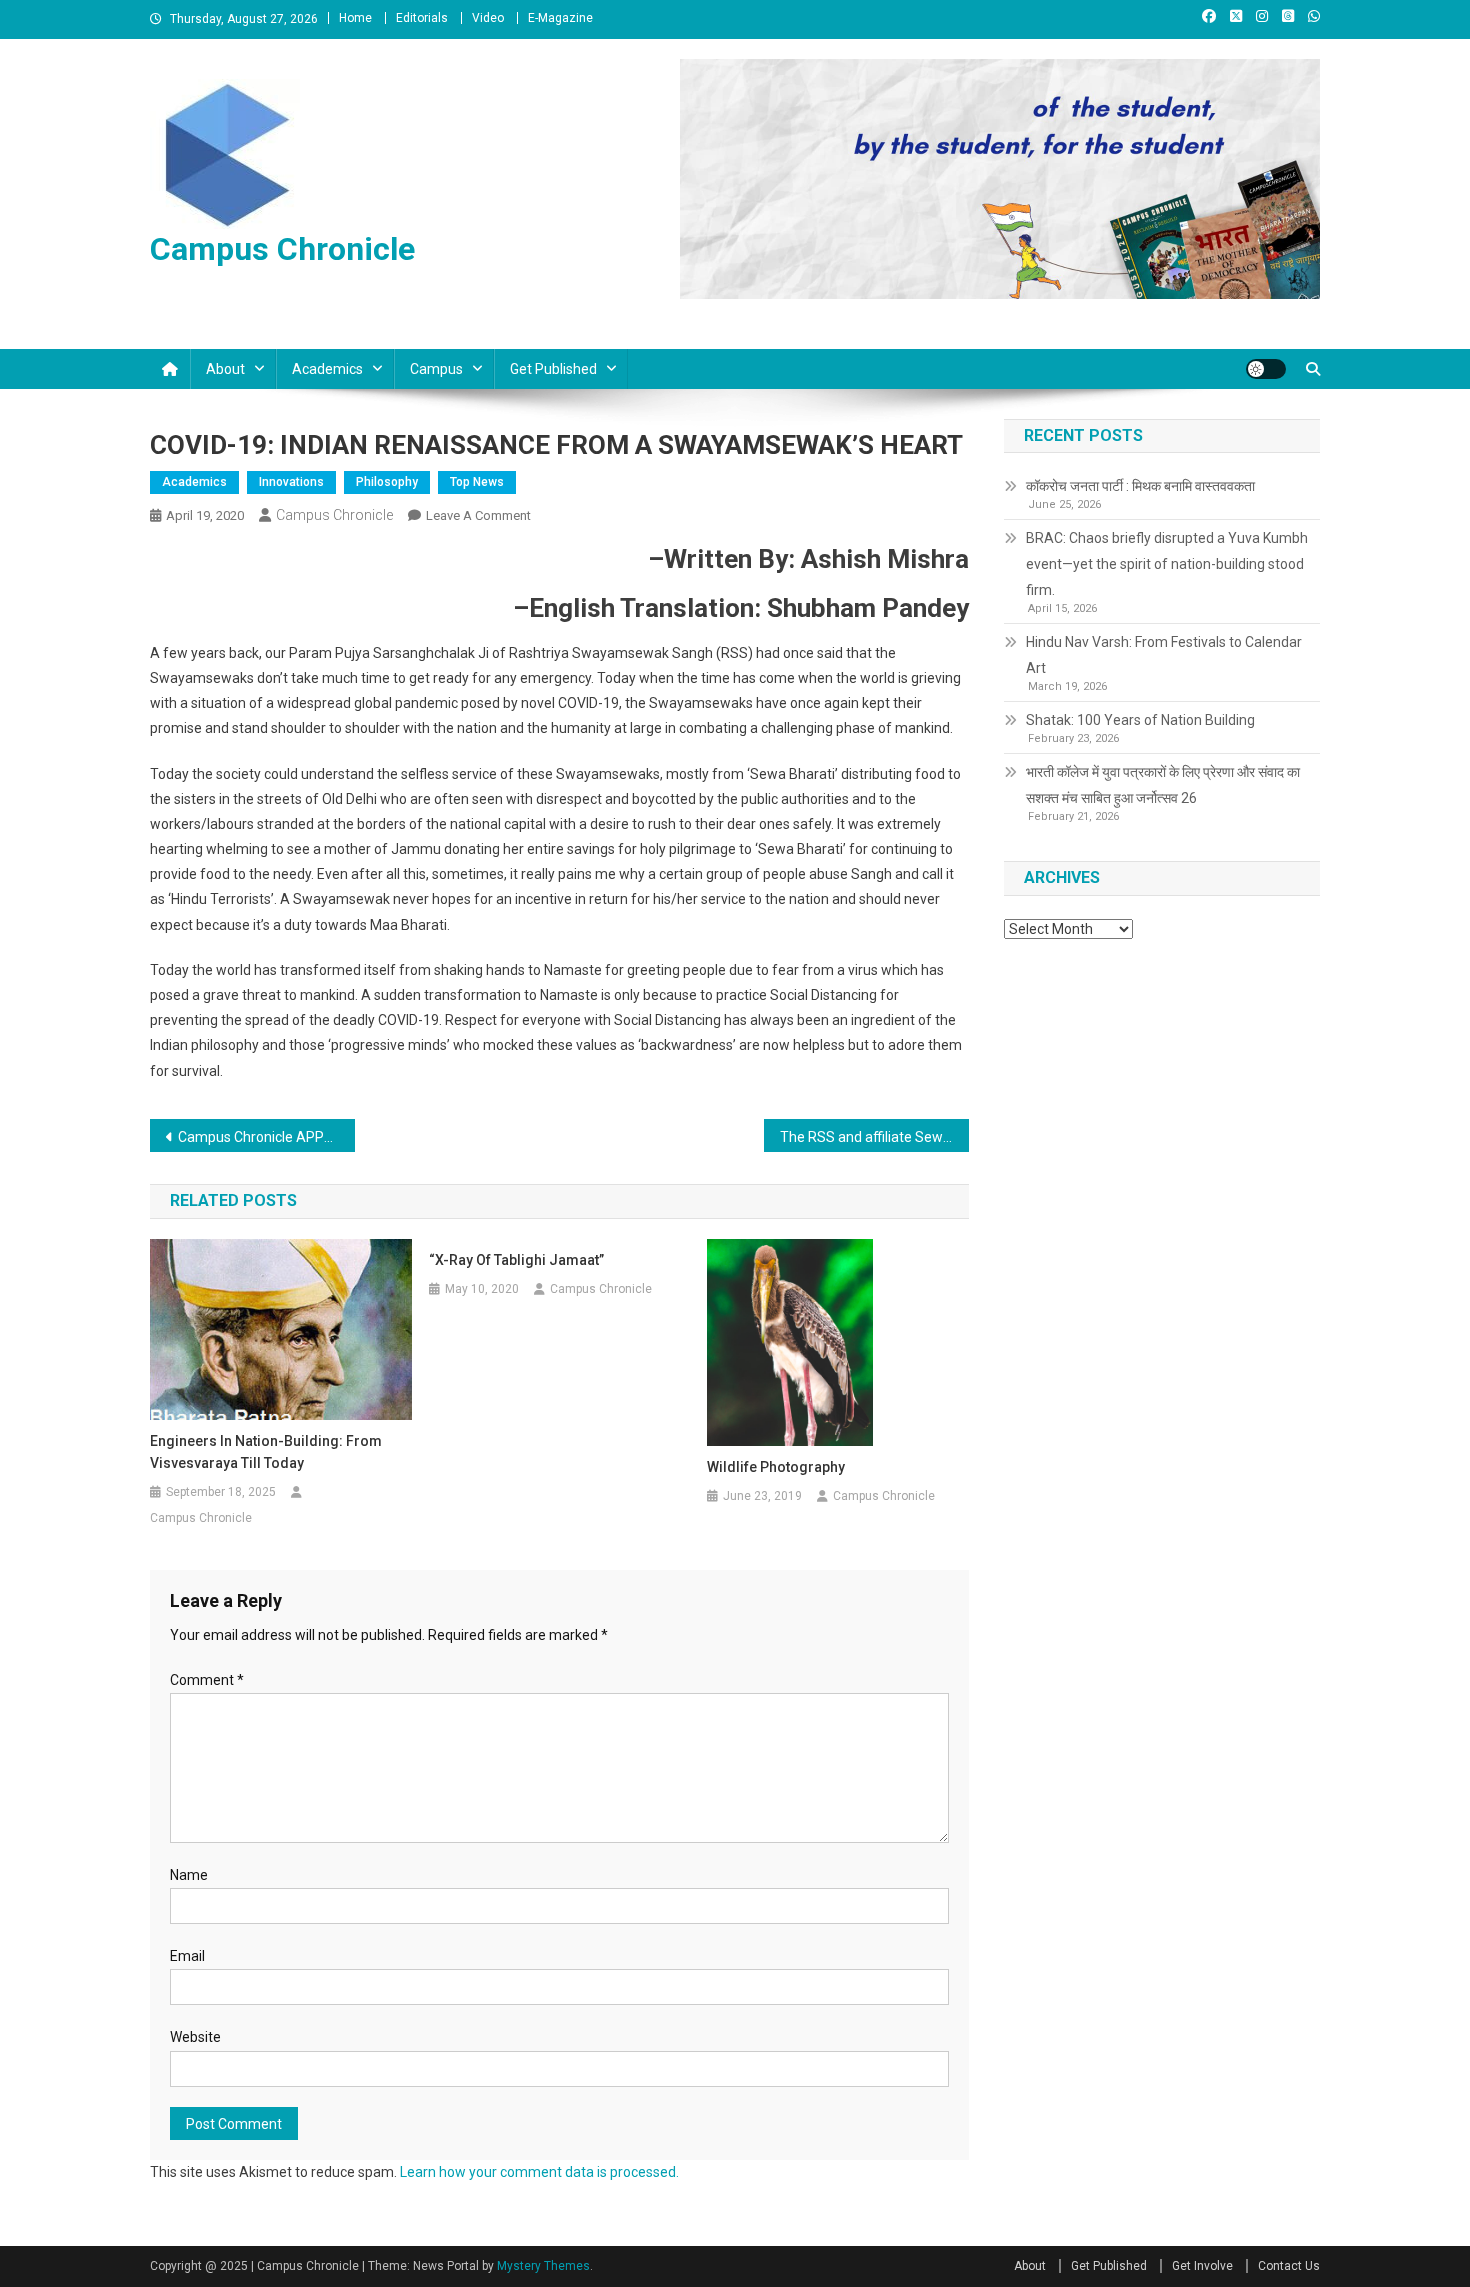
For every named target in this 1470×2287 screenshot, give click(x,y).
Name (189, 1875)
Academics (327, 369)
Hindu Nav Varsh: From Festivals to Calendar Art (1164, 655)
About (225, 369)
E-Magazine (560, 18)
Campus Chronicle (282, 249)
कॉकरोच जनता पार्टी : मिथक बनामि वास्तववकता (1140, 486)
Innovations (291, 482)
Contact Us (1289, 2266)
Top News (477, 482)
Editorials (422, 18)
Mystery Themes (543, 2266)
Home (355, 18)
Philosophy (387, 482)
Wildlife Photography (776, 1467)
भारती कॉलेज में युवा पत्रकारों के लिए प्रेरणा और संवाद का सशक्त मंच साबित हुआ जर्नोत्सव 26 (1163, 785)
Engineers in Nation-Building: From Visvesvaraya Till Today (266, 1452)
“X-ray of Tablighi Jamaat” (516, 1260)
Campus (436, 369)
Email (187, 1956)
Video (488, 18)
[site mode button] (1266, 369)
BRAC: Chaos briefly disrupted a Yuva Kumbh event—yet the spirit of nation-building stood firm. (1167, 564)
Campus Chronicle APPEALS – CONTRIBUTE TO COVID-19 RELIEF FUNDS (266, 1137)
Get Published (553, 369)
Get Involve (1202, 2266)
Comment (207, 1680)
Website (195, 2037)
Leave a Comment (478, 515)
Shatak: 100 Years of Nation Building (1140, 720)
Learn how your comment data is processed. (539, 2172)
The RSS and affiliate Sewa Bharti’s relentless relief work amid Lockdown (874, 1137)
